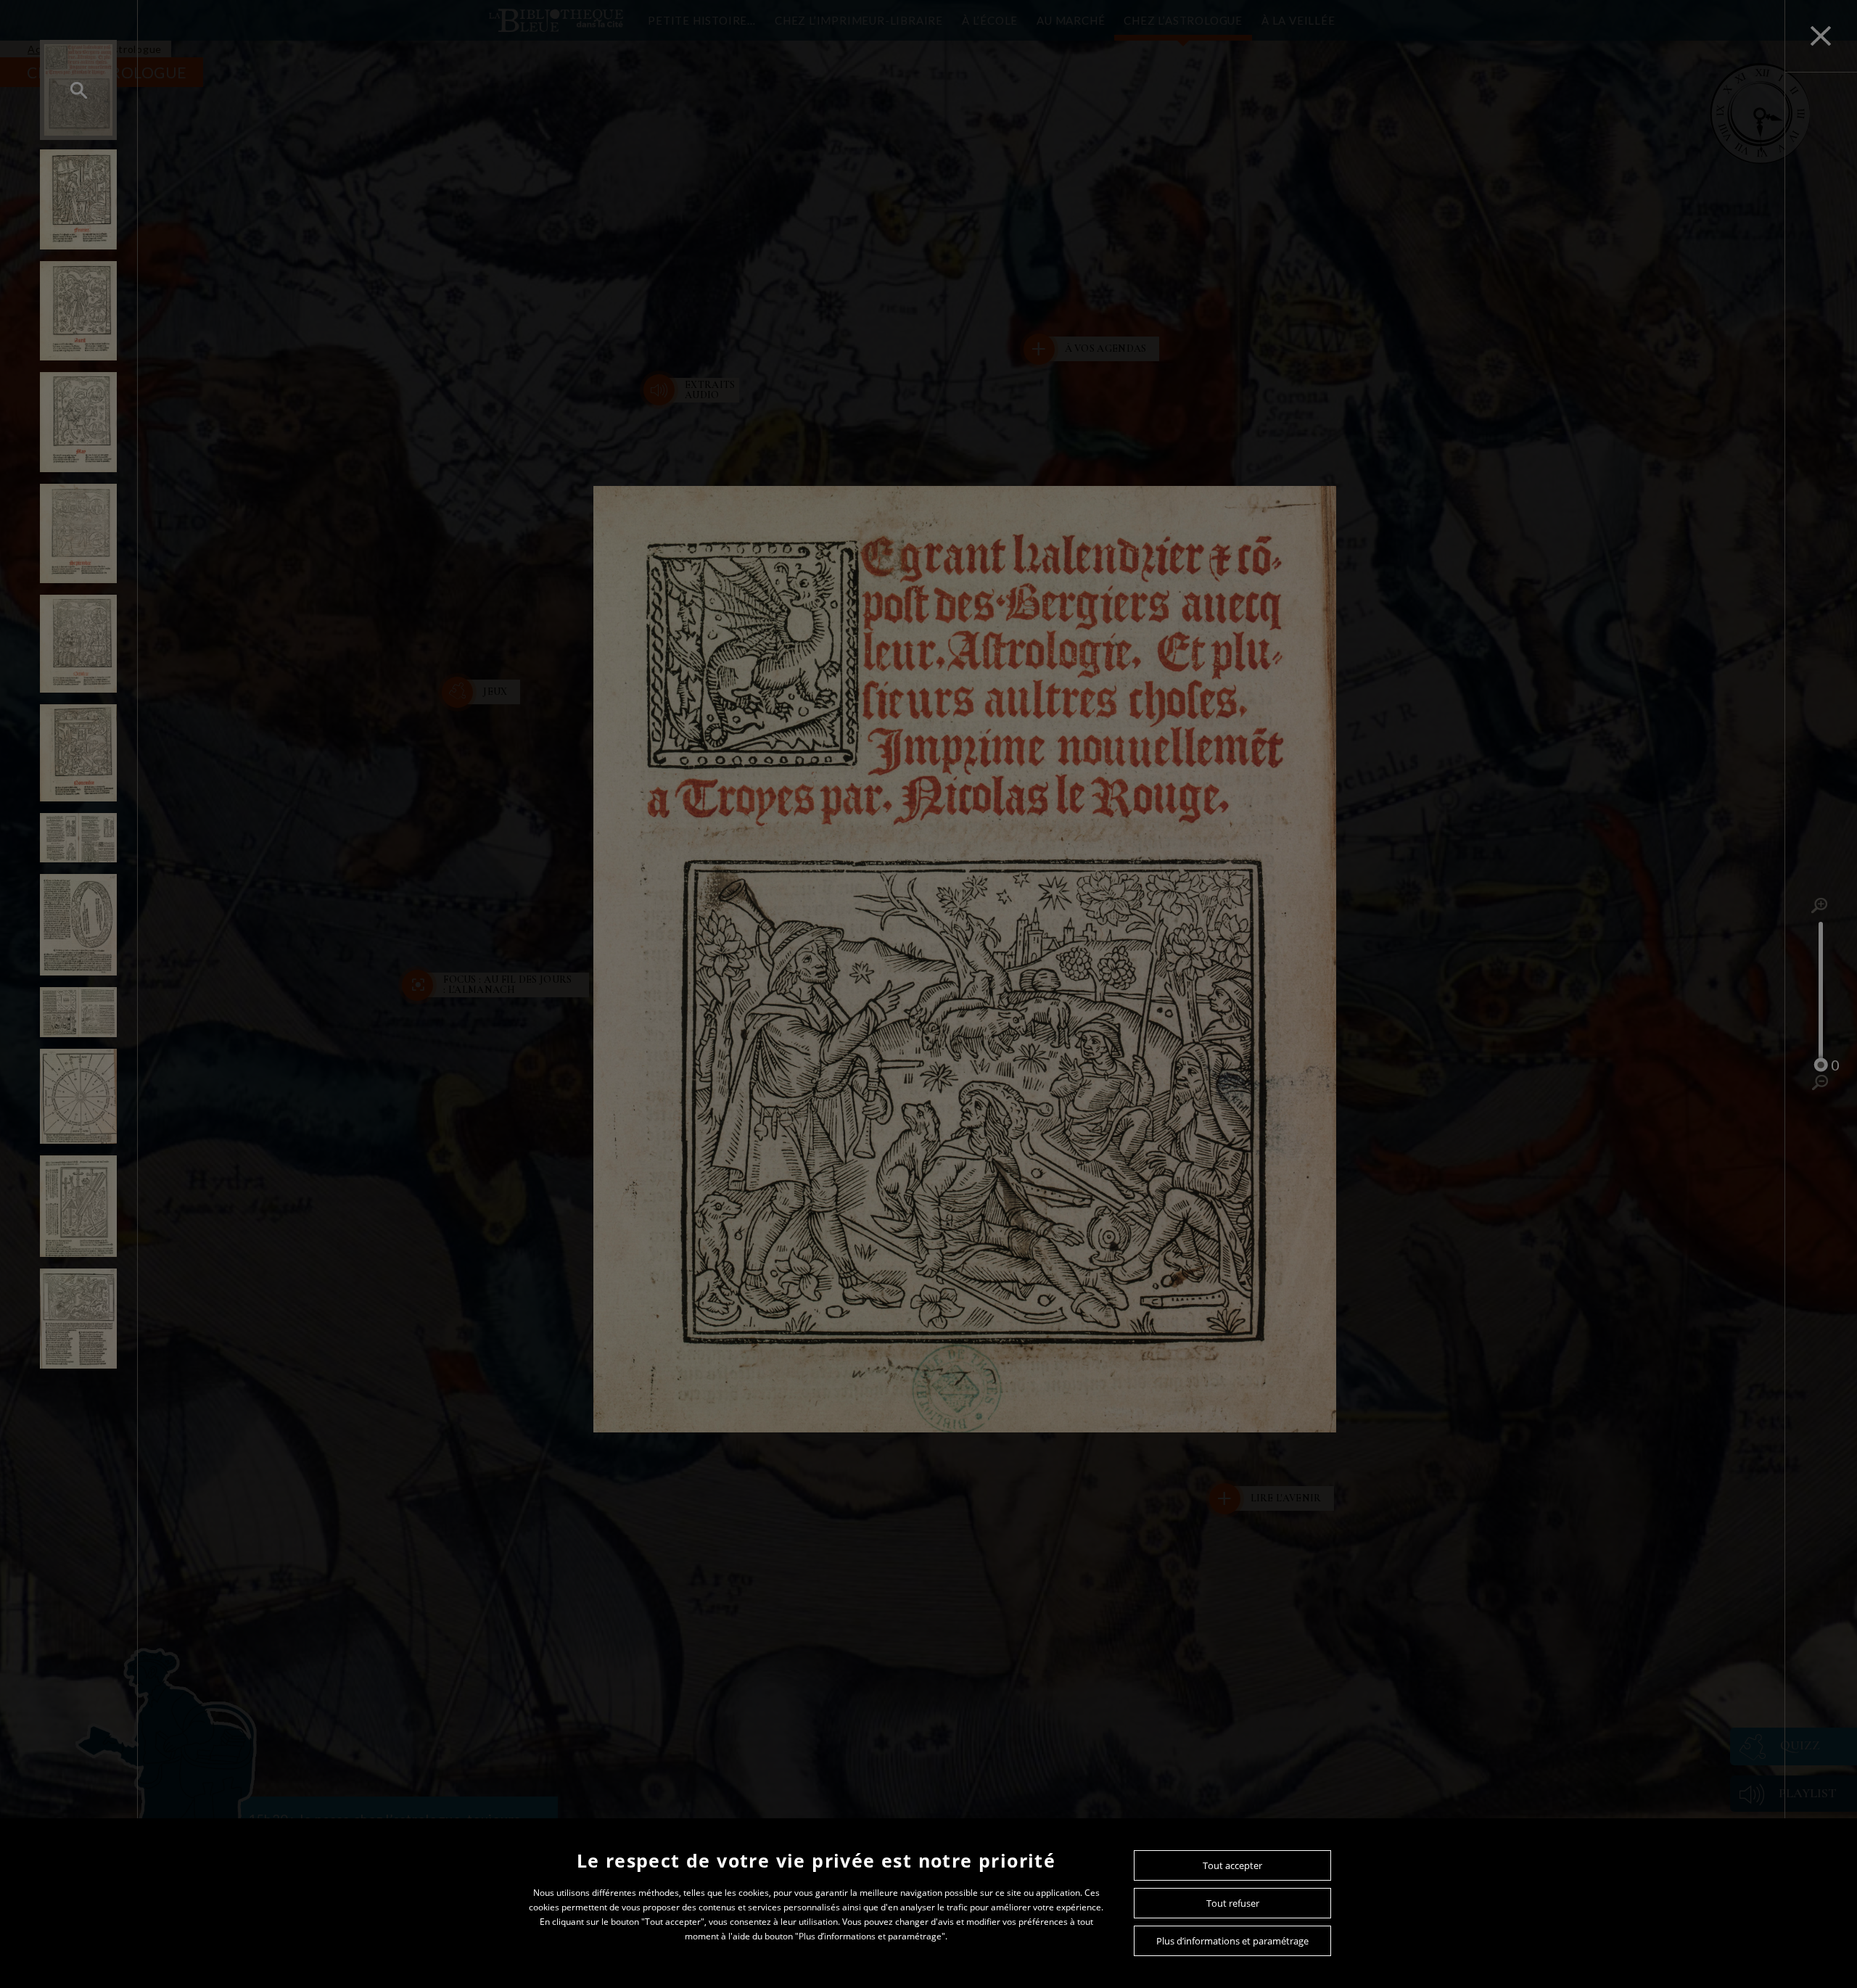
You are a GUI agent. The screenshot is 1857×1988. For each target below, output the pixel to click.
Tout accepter (1232, 1865)
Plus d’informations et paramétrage (1232, 1941)
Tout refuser (1233, 1903)
